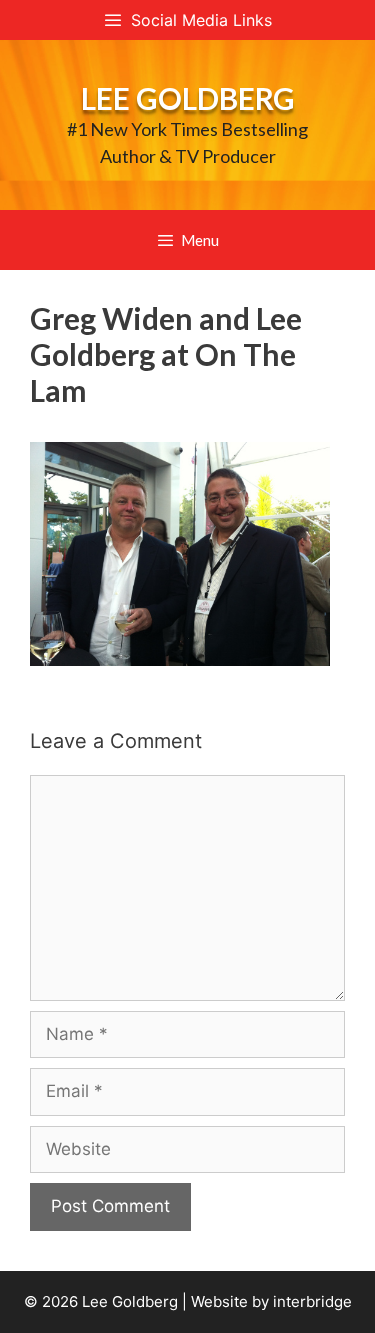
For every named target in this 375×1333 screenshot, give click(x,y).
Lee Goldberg (188, 98)
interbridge (312, 1301)
